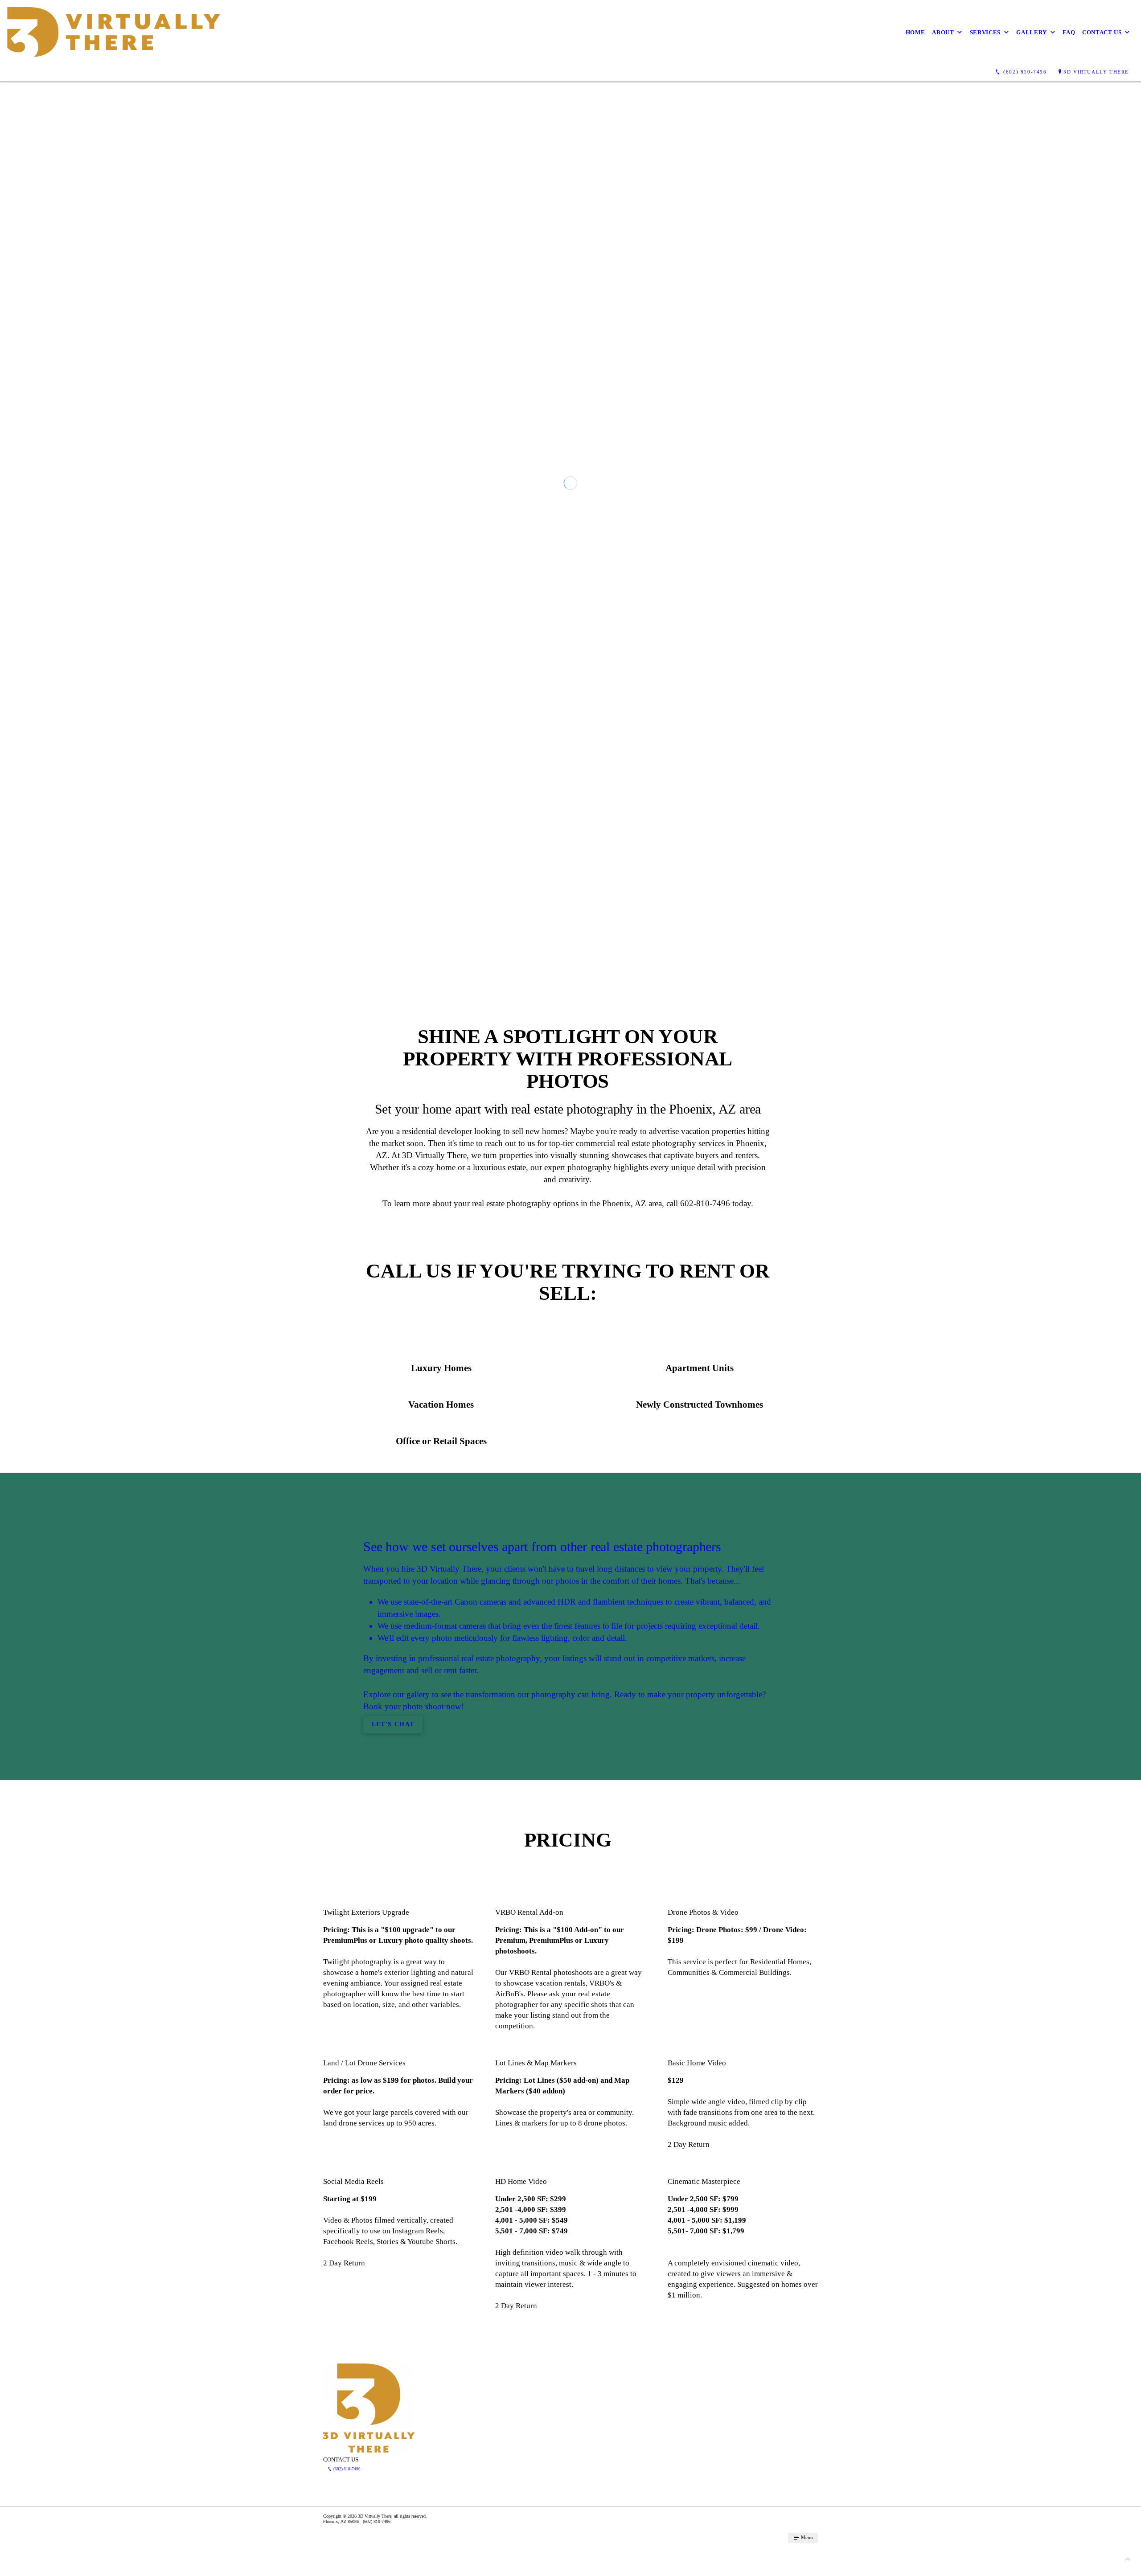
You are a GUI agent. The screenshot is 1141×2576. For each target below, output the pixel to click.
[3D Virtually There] (114, 32)
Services (985, 32)
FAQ (1069, 32)
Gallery (1032, 32)
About (943, 32)
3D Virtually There (1096, 72)
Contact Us (1102, 32)
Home (915, 32)
